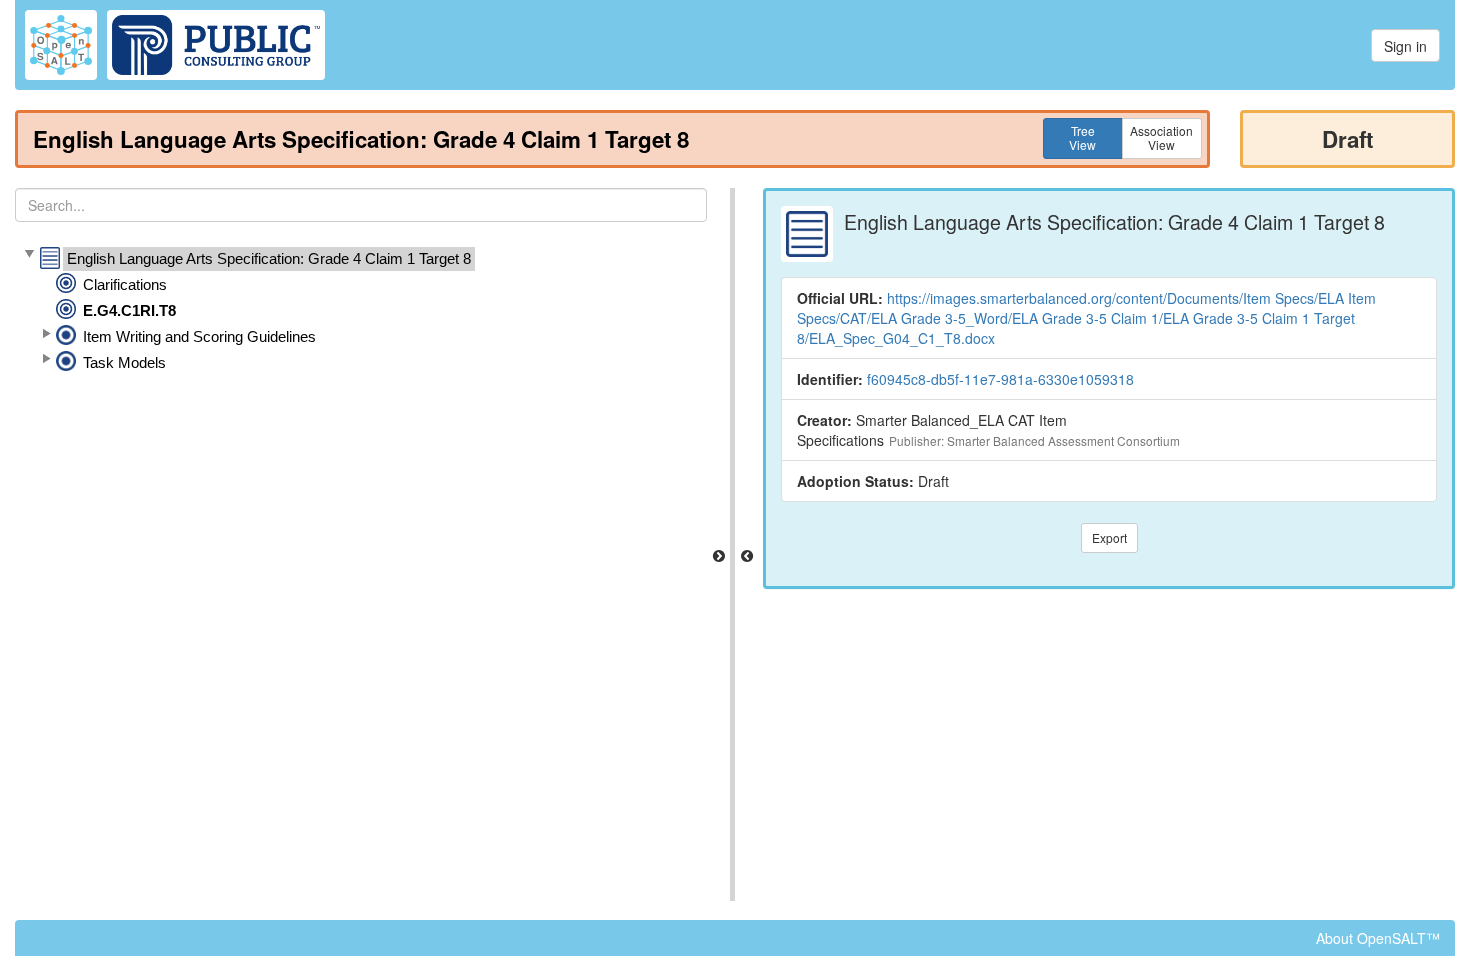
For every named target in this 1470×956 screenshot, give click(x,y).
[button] (29, 255)
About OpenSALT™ (1378, 938)
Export (1109, 537)
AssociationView (1161, 137)
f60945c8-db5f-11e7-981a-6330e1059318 (1000, 379)
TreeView (1082, 137)
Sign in (1405, 46)
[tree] (361, 311)
